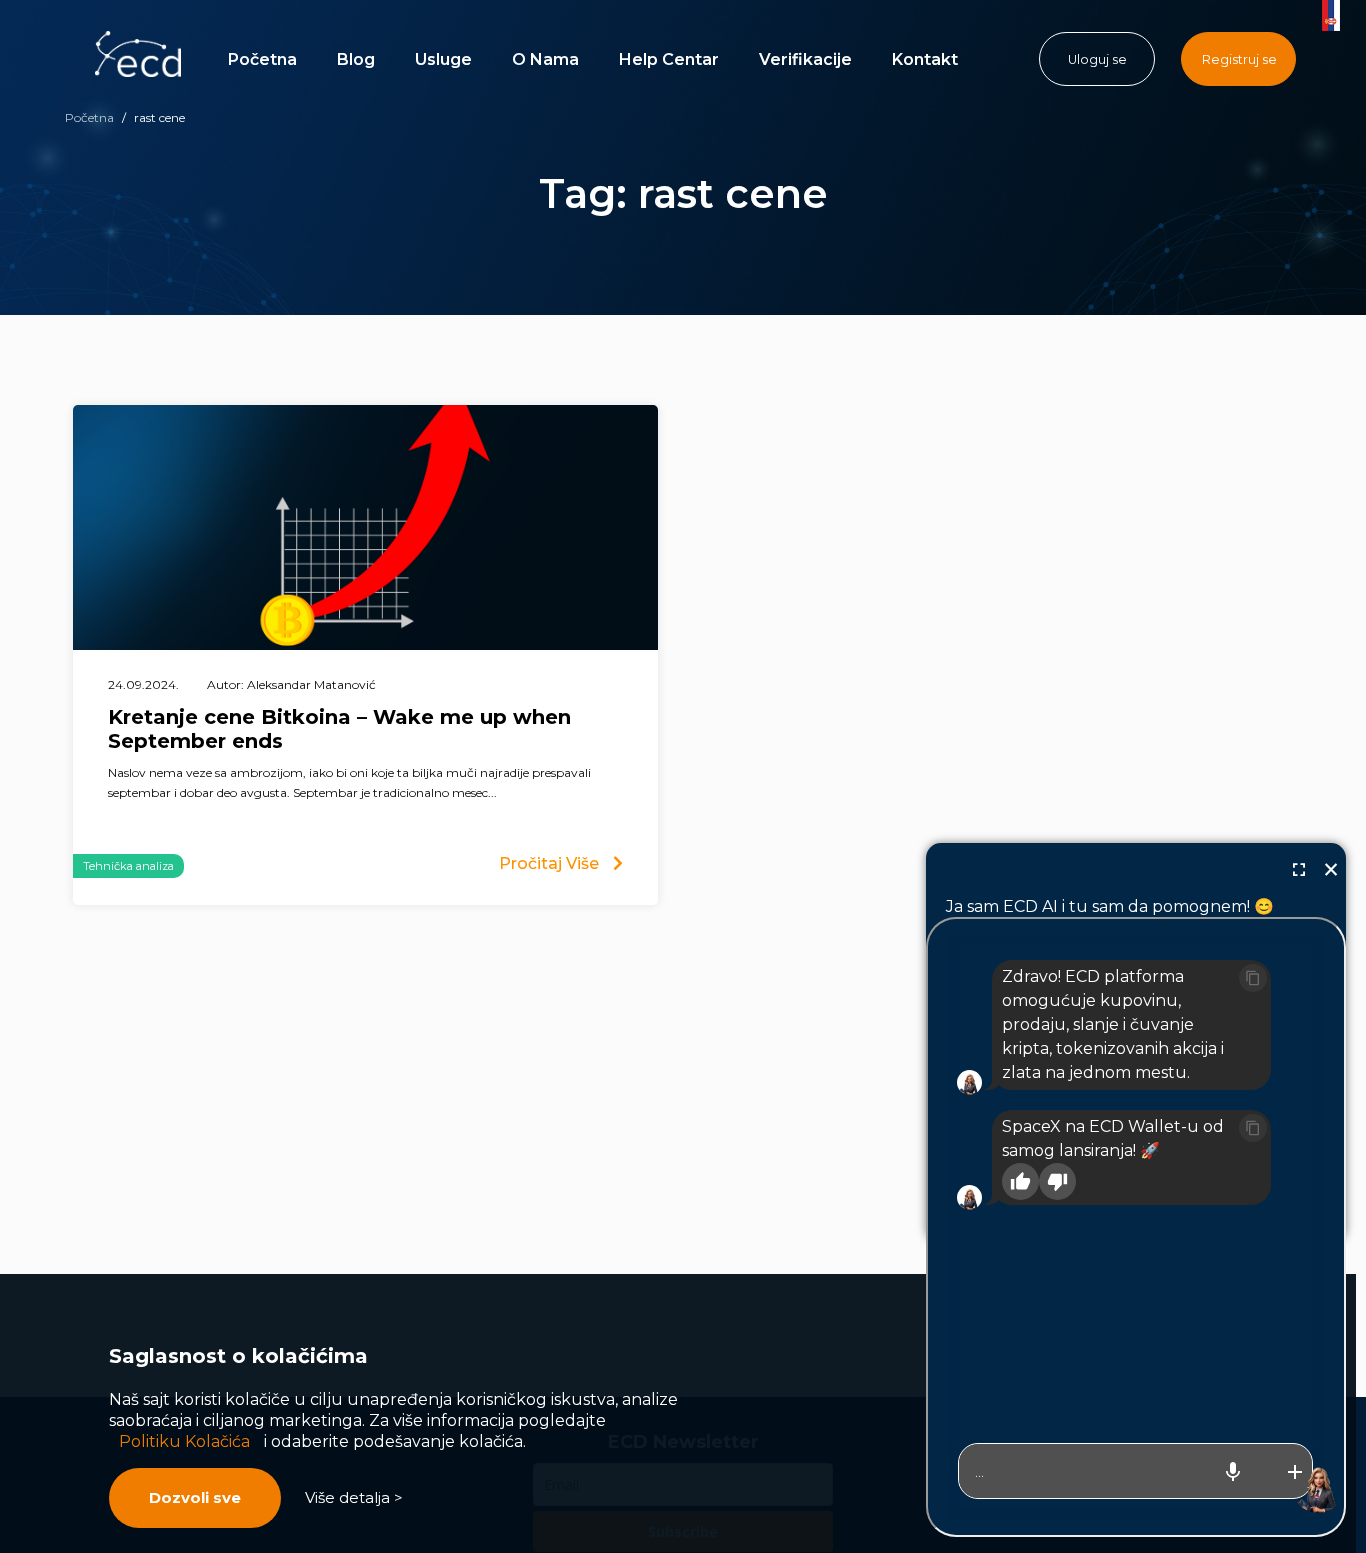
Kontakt (925, 59)
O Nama (545, 59)
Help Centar (669, 59)
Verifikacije (805, 59)
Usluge (443, 59)
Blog (356, 59)
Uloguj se (1097, 59)
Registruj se (1239, 59)
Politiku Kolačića (184, 1441)
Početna (262, 59)
